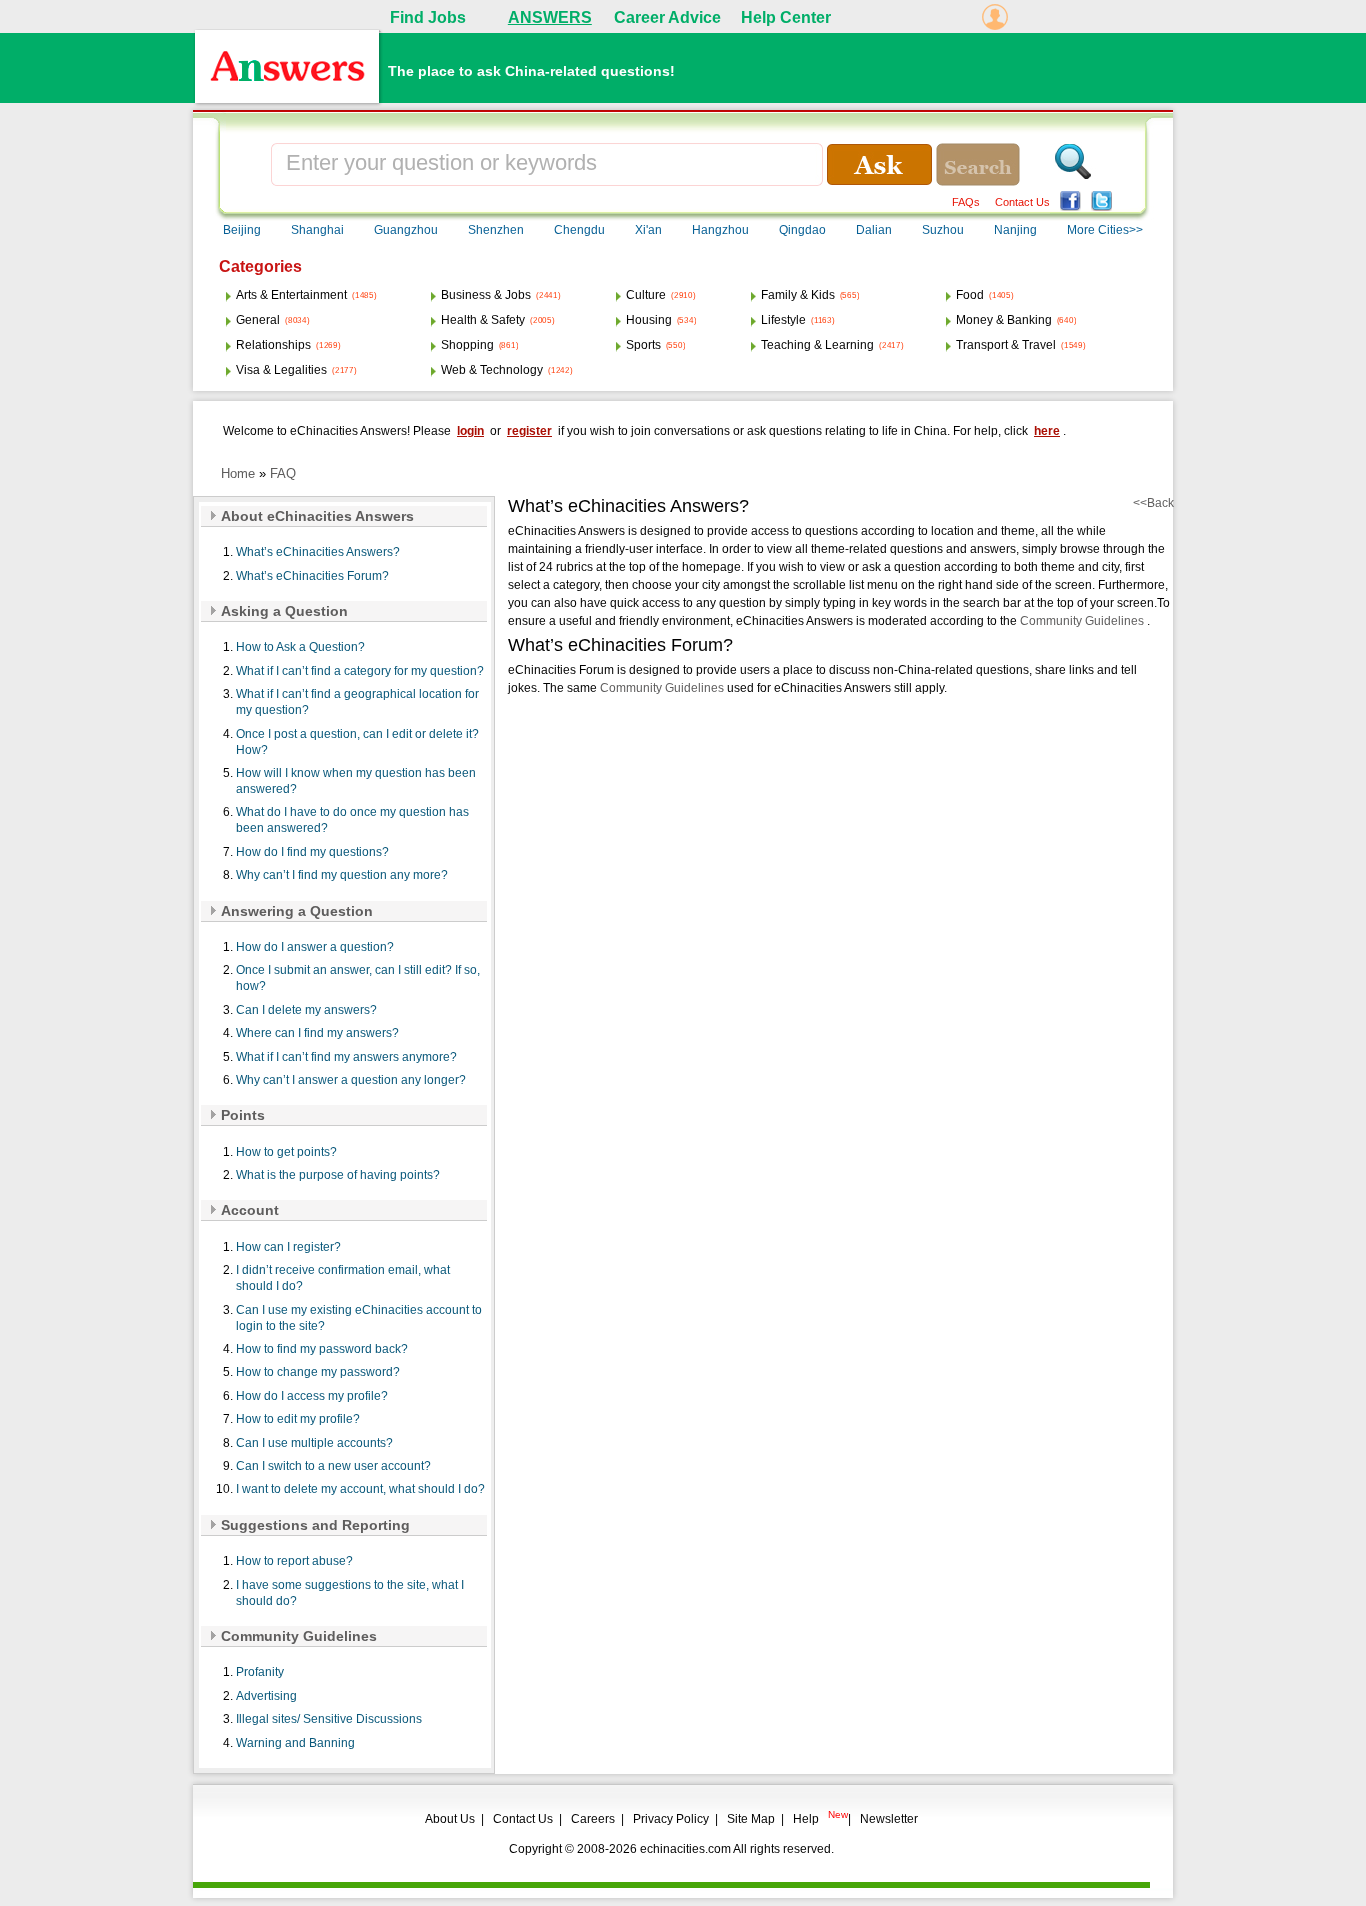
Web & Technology (492, 370)
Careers (593, 1819)
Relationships (273, 345)
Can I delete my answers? (306, 1010)
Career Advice (667, 17)
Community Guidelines (299, 1636)
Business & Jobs (486, 295)
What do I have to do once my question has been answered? (352, 820)
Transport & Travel (1006, 345)
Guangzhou (406, 230)
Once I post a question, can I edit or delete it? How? (357, 742)
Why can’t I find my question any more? (342, 875)
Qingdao (802, 230)
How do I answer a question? (315, 947)
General (258, 320)
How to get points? (286, 1152)
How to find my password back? (322, 1349)
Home (238, 473)
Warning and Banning (295, 1743)
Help (806, 1819)
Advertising (266, 1696)
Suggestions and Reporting (315, 1525)
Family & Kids (798, 295)
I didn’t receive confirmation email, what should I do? (343, 1278)
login (470, 431)
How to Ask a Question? (300, 647)
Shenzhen (496, 230)
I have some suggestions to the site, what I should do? (350, 1593)
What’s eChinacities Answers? (318, 552)
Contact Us (1022, 202)
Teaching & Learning (817, 345)
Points (243, 1115)
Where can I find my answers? (317, 1033)
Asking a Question (284, 611)
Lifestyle (783, 320)
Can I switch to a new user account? (333, 1466)
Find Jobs (428, 17)
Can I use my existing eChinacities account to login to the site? (359, 1318)
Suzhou (943, 230)
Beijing (242, 230)
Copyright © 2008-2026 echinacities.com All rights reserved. (671, 1849)
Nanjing (1015, 230)
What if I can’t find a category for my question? (360, 671)
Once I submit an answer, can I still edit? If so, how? (358, 978)
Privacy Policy (671, 1819)
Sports (643, 345)
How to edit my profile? (298, 1419)
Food (970, 295)
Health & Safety (483, 320)
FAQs (966, 202)
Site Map (751, 1819)
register (529, 431)
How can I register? (288, 1247)
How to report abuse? (294, 1561)
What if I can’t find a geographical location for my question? (357, 702)
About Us (450, 1819)
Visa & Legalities (281, 370)
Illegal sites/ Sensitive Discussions (329, 1719)
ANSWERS (550, 17)
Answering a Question (297, 911)
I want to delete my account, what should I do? (360, 1489)
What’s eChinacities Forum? (312, 576)
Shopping (467, 345)
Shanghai (317, 230)
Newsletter (889, 1819)
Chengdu (579, 230)
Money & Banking (1004, 320)
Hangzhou (720, 230)
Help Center (786, 17)
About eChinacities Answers (317, 516)
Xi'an (648, 230)
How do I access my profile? (312, 1396)
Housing (649, 320)
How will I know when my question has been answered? (356, 781)
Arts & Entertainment (291, 295)
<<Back (1153, 503)
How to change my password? (318, 1372)
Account (250, 1210)
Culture (646, 295)
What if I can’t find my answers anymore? (346, 1057)
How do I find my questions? (312, 852)
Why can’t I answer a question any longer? (351, 1080)
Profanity (260, 1672)
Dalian (874, 230)
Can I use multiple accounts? (314, 1443)
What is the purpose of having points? (338, 1175)
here (1047, 431)
